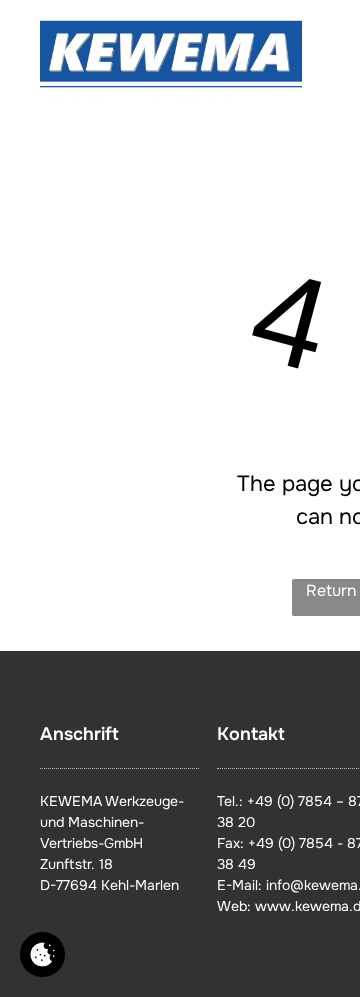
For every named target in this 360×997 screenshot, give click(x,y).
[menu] (330, 41)
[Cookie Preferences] (42, 954)
